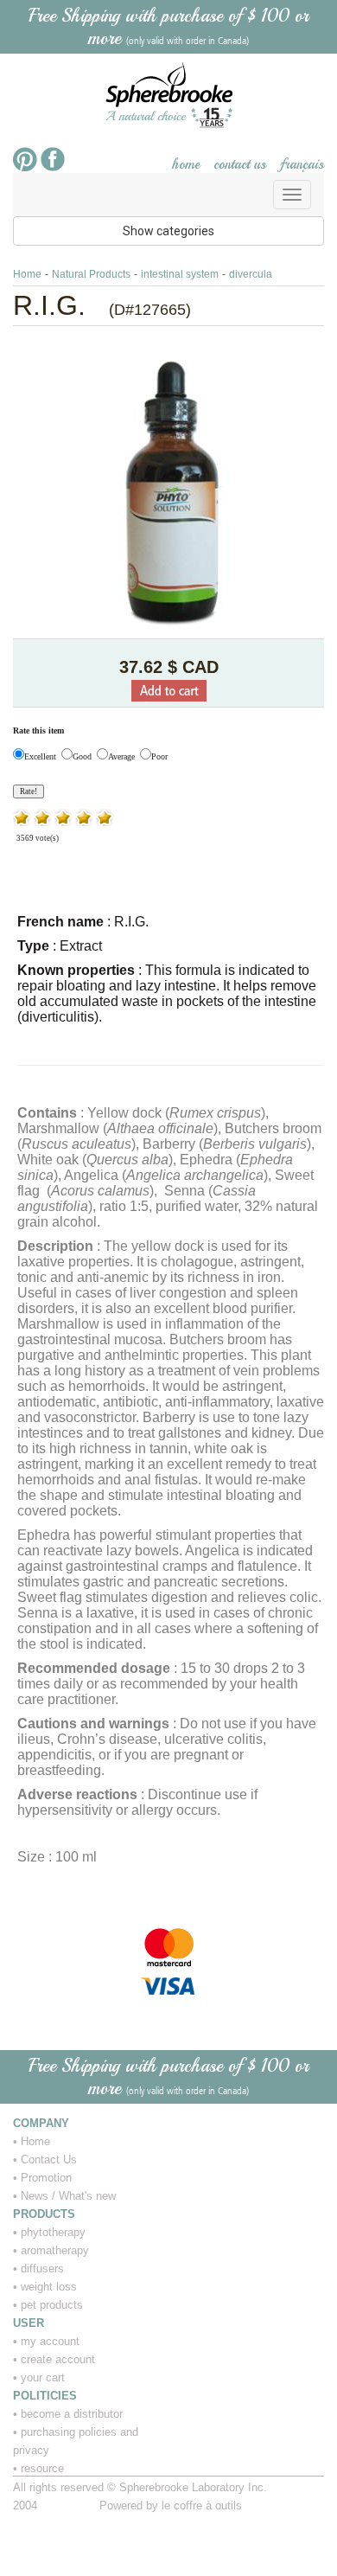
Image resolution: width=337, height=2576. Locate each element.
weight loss (49, 2287)
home (186, 164)
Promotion (46, 2178)
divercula (251, 274)
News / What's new (68, 2196)
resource (42, 2468)
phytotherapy (53, 2232)
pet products (52, 2305)
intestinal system (180, 274)
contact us (240, 164)
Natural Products (91, 274)
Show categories (168, 231)
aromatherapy (55, 2250)
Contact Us (49, 2159)
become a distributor (72, 2414)
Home (27, 274)
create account (58, 2359)
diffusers (42, 2268)
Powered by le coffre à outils (171, 2506)
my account (50, 2341)
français (302, 164)
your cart (43, 2377)
